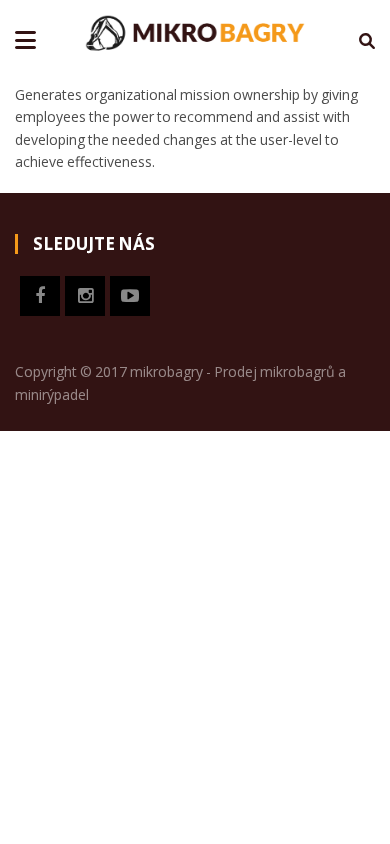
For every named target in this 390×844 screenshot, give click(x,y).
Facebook (40, 296)
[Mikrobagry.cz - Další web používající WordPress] (195, 30)
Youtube (130, 296)
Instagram (85, 296)
